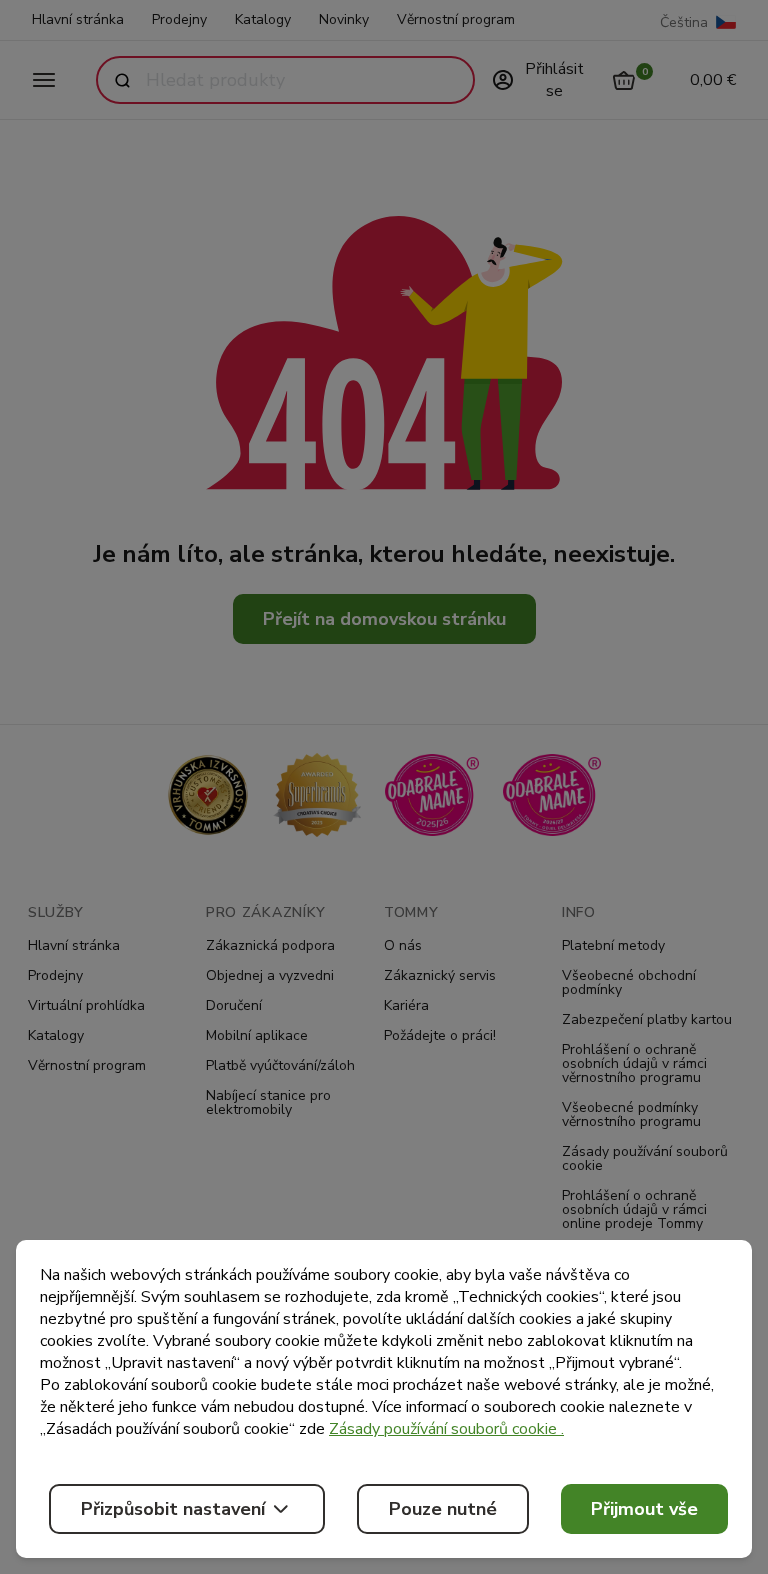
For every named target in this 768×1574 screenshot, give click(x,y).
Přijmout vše (644, 1509)
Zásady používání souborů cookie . (446, 1429)
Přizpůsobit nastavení (173, 1509)
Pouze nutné (443, 1509)
